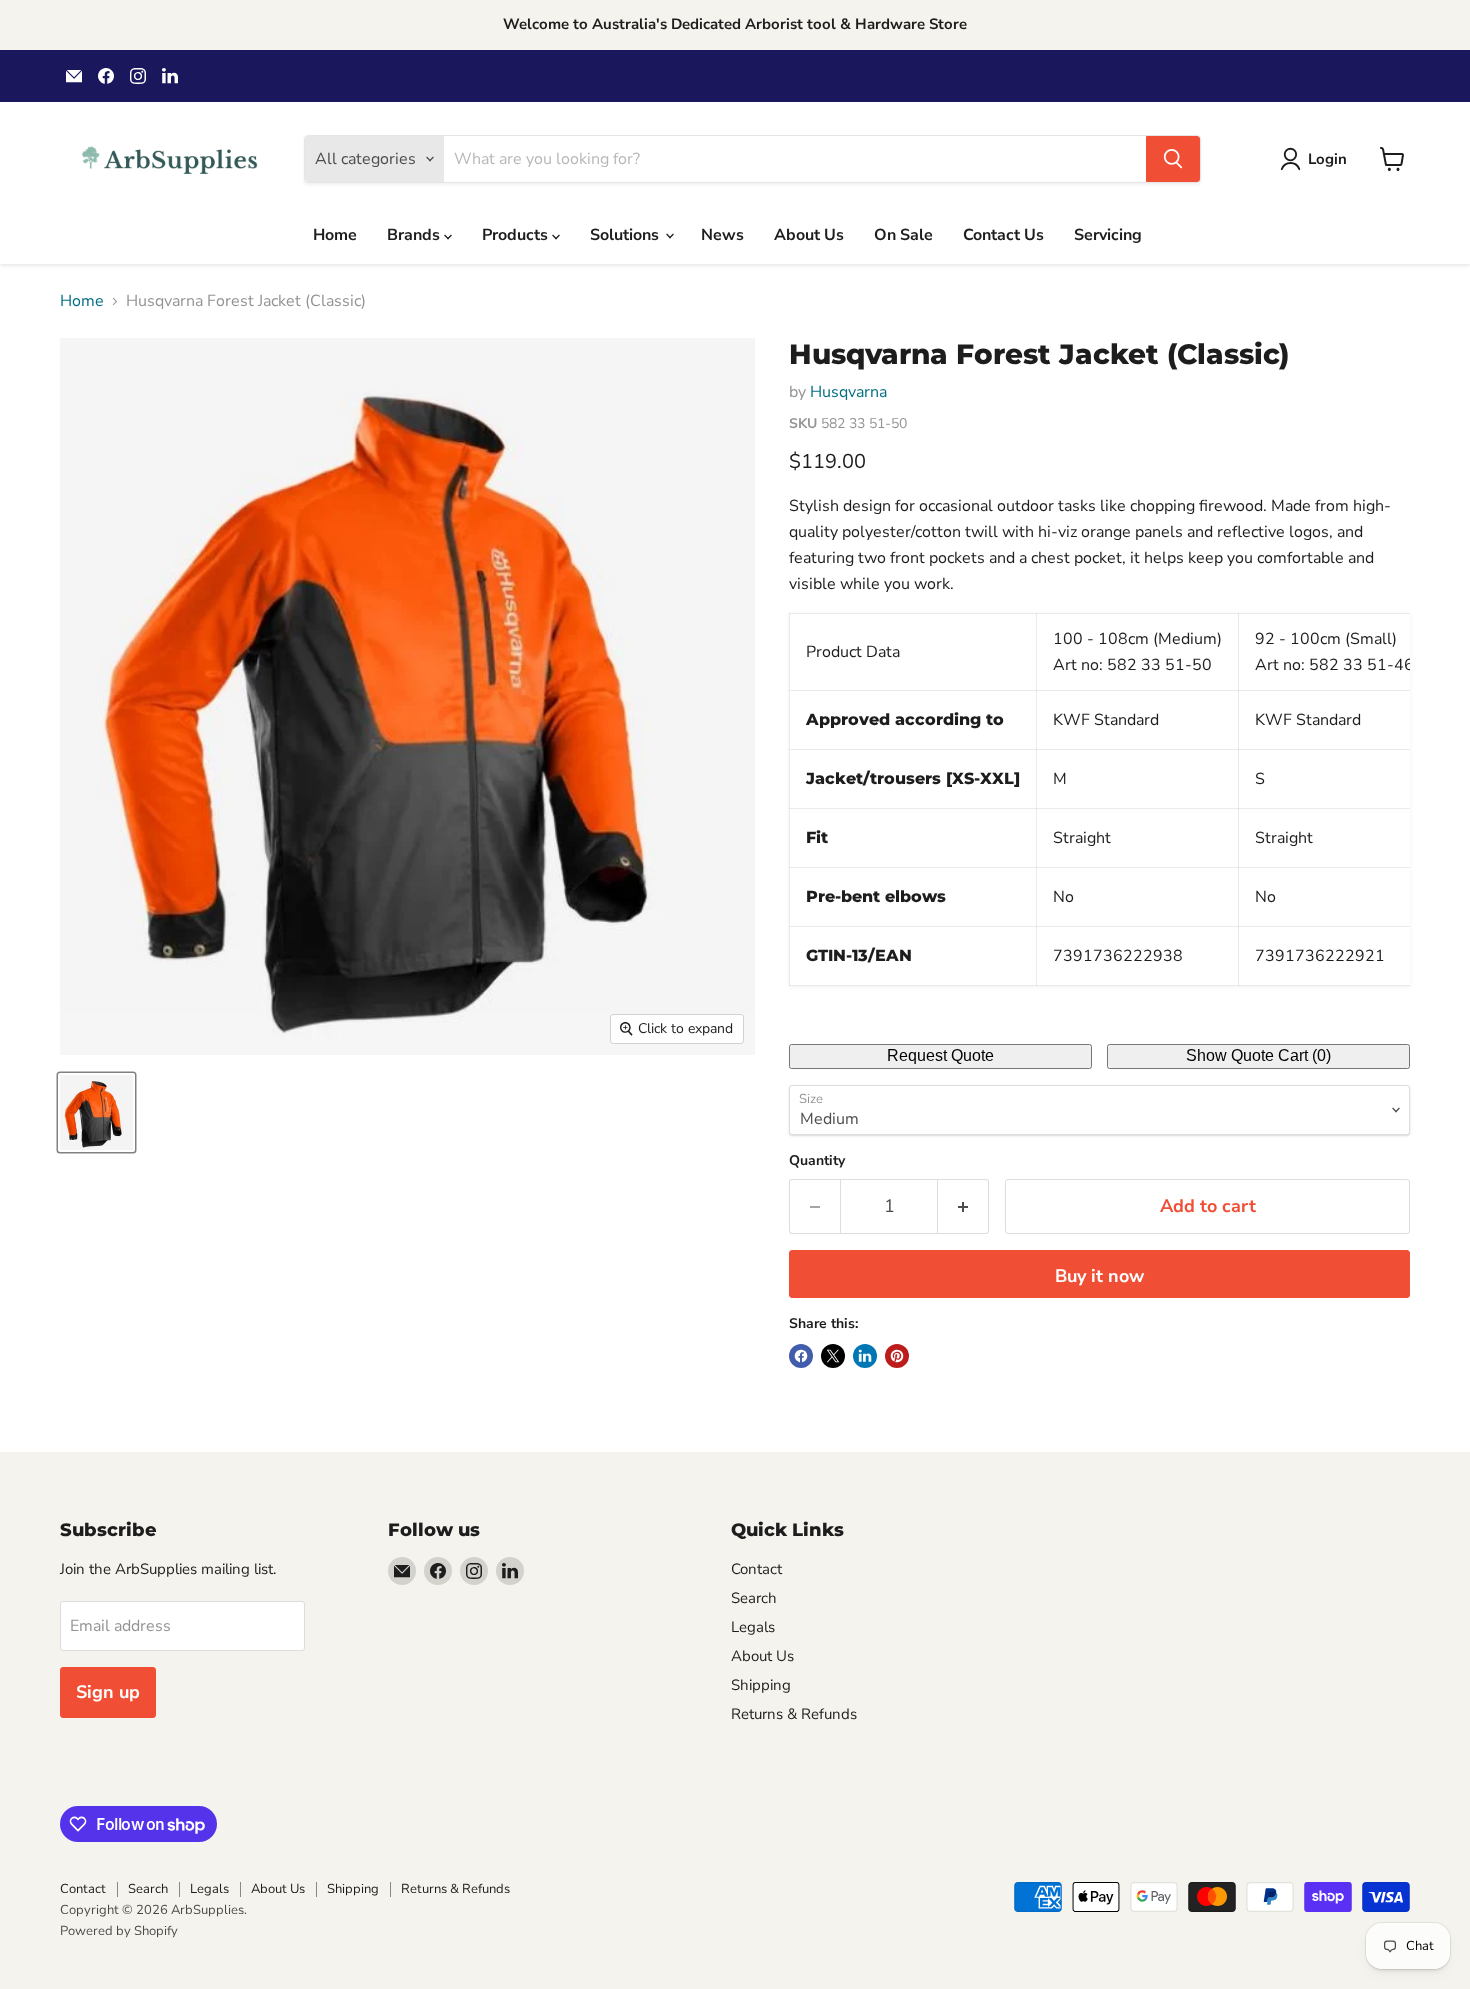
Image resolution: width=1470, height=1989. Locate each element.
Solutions (626, 235)
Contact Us (1003, 235)
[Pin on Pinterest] (897, 1356)
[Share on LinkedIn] (865, 1356)
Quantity (817, 1161)
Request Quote (940, 1055)
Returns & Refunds (794, 1714)
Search (754, 1598)
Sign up (108, 1692)
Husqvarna (848, 392)
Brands (415, 235)
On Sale (903, 235)
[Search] (1173, 159)
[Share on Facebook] (801, 1356)
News (722, 235)
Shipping (761, 1685)
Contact (756, 1569)
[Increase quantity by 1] (963, 1206)
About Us (809, 235)
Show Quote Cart (1258, 1055)
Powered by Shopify (119, 1931)
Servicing (1108, 235)
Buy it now (1099, 1276)
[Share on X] (833, 1356)
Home (335, 235)
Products (517, 235)
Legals (753, 1627)
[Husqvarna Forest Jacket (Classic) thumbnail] (96, 1112)
